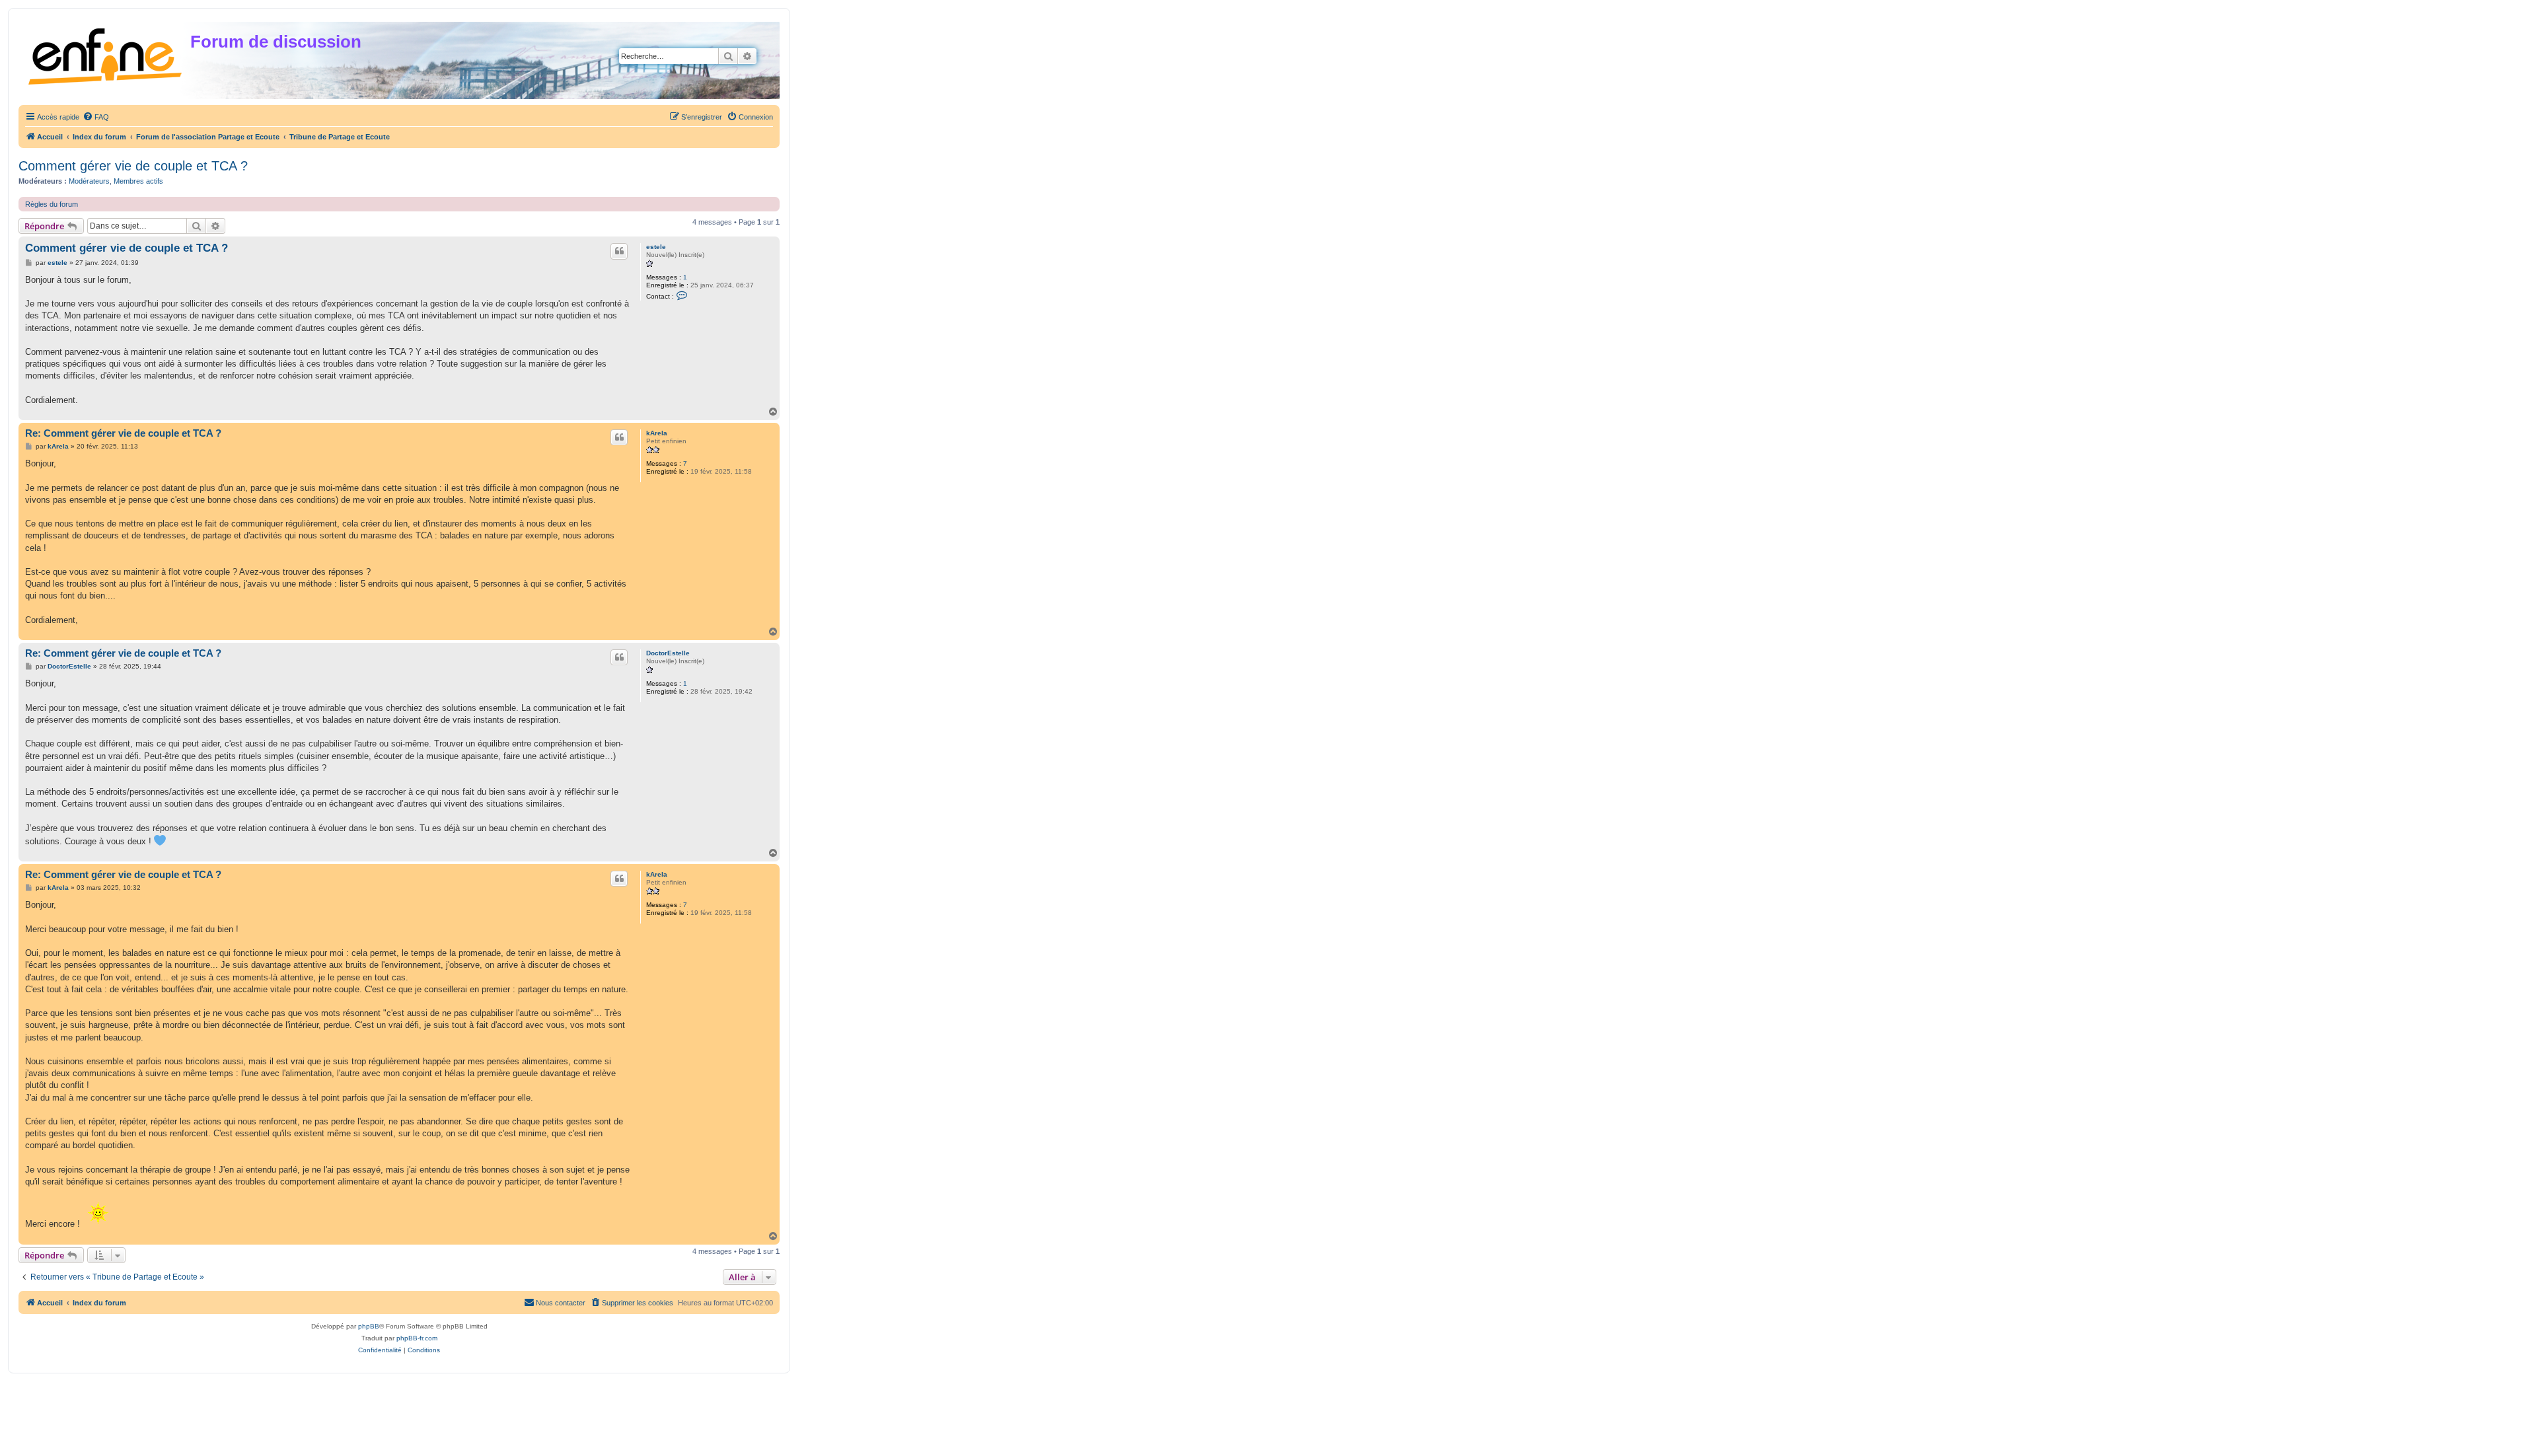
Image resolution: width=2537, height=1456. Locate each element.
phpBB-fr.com (417, 1338)
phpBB (369, 1326)
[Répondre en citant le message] (619, 251)
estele (656, 247)
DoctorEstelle (668, 653)
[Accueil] (106, 54)
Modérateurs (89, 181)
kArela (657, 433)
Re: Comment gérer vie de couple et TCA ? (123, 433)
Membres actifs (138, 181)
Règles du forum (52, 204)
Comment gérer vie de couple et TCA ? (133, 166)
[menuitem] (96, 117)
